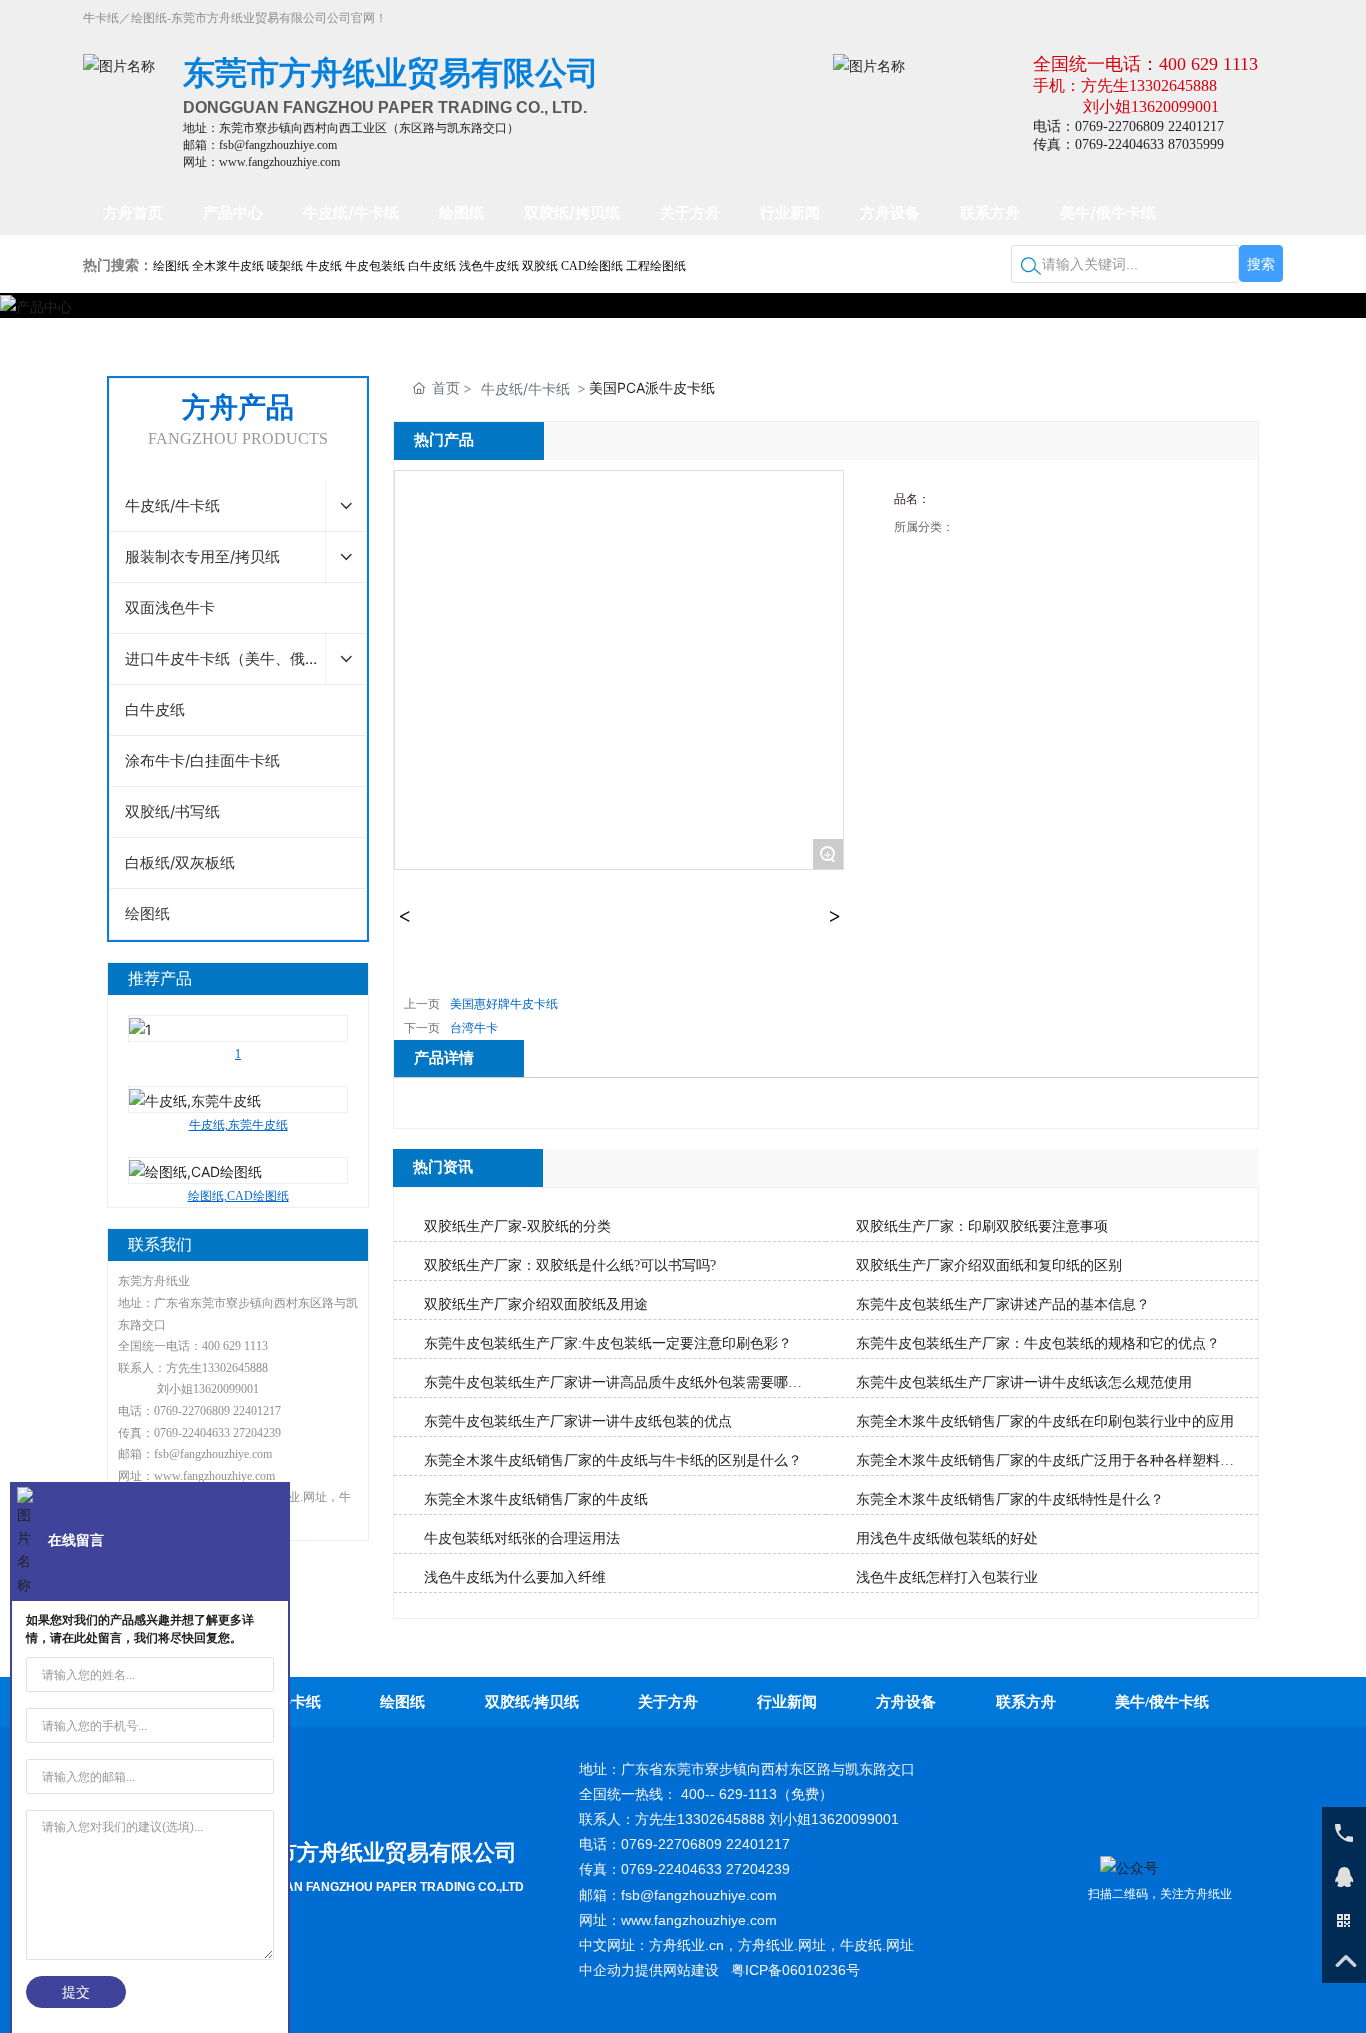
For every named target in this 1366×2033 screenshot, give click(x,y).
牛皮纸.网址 (877, 1945)
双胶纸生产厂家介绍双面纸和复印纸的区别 (989, 1265)
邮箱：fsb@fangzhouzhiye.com (260, 145)
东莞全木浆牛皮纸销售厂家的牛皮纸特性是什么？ (1010, 1499)
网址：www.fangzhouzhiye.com (261, 162)
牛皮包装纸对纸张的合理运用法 (522, 1538)
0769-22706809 (192, 1411)
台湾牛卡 (474, 1028)
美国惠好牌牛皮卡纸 (504, 1004)
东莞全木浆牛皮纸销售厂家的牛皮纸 (536, 1499)
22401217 (257, 1411)
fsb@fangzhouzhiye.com (213, 1454)
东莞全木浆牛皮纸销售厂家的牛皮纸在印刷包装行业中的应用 (1045, 1421)
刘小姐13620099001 (1151, 106)
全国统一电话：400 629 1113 (1145, 64)
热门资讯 (443, 1167)
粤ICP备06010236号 (795, 1970)
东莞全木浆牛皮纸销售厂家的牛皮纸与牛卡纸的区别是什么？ (613, 1460)
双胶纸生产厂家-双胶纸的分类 (517, 1226)
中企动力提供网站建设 (649, 1970)
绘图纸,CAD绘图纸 (238, 1143)
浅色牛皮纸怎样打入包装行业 (947, 1577)
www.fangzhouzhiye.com (214, 1476)
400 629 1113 (235, 1346)
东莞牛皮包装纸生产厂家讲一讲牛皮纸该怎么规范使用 (1024, 1382)
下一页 (422, 1028)
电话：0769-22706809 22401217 (1128, 126)
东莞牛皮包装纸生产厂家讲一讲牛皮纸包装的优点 (578, 1421)
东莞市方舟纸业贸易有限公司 (374, 1852)
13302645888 (235, 1368)
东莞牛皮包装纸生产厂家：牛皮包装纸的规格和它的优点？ (1038, 1343)
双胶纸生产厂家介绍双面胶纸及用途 (536, 1304)
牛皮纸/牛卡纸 (525, 388)
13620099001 (226, 1389)
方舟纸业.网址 (782, 1945)
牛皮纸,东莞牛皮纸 (238, 1072)
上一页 (422, 1004)
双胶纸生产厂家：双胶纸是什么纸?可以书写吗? (570, 1265)
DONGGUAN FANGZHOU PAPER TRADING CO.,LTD (377, 1887)
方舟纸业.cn (686, 1945)
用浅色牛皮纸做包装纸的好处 (947, 1538)
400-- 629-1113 (729, 1794)
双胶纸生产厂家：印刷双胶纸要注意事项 (982, 1226)
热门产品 (444, 440)
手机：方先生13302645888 (1125, 85)
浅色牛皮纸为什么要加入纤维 (515, 1577)
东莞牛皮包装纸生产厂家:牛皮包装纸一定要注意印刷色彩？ (608, 1343)
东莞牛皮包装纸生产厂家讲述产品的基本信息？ (1003, 1304)
